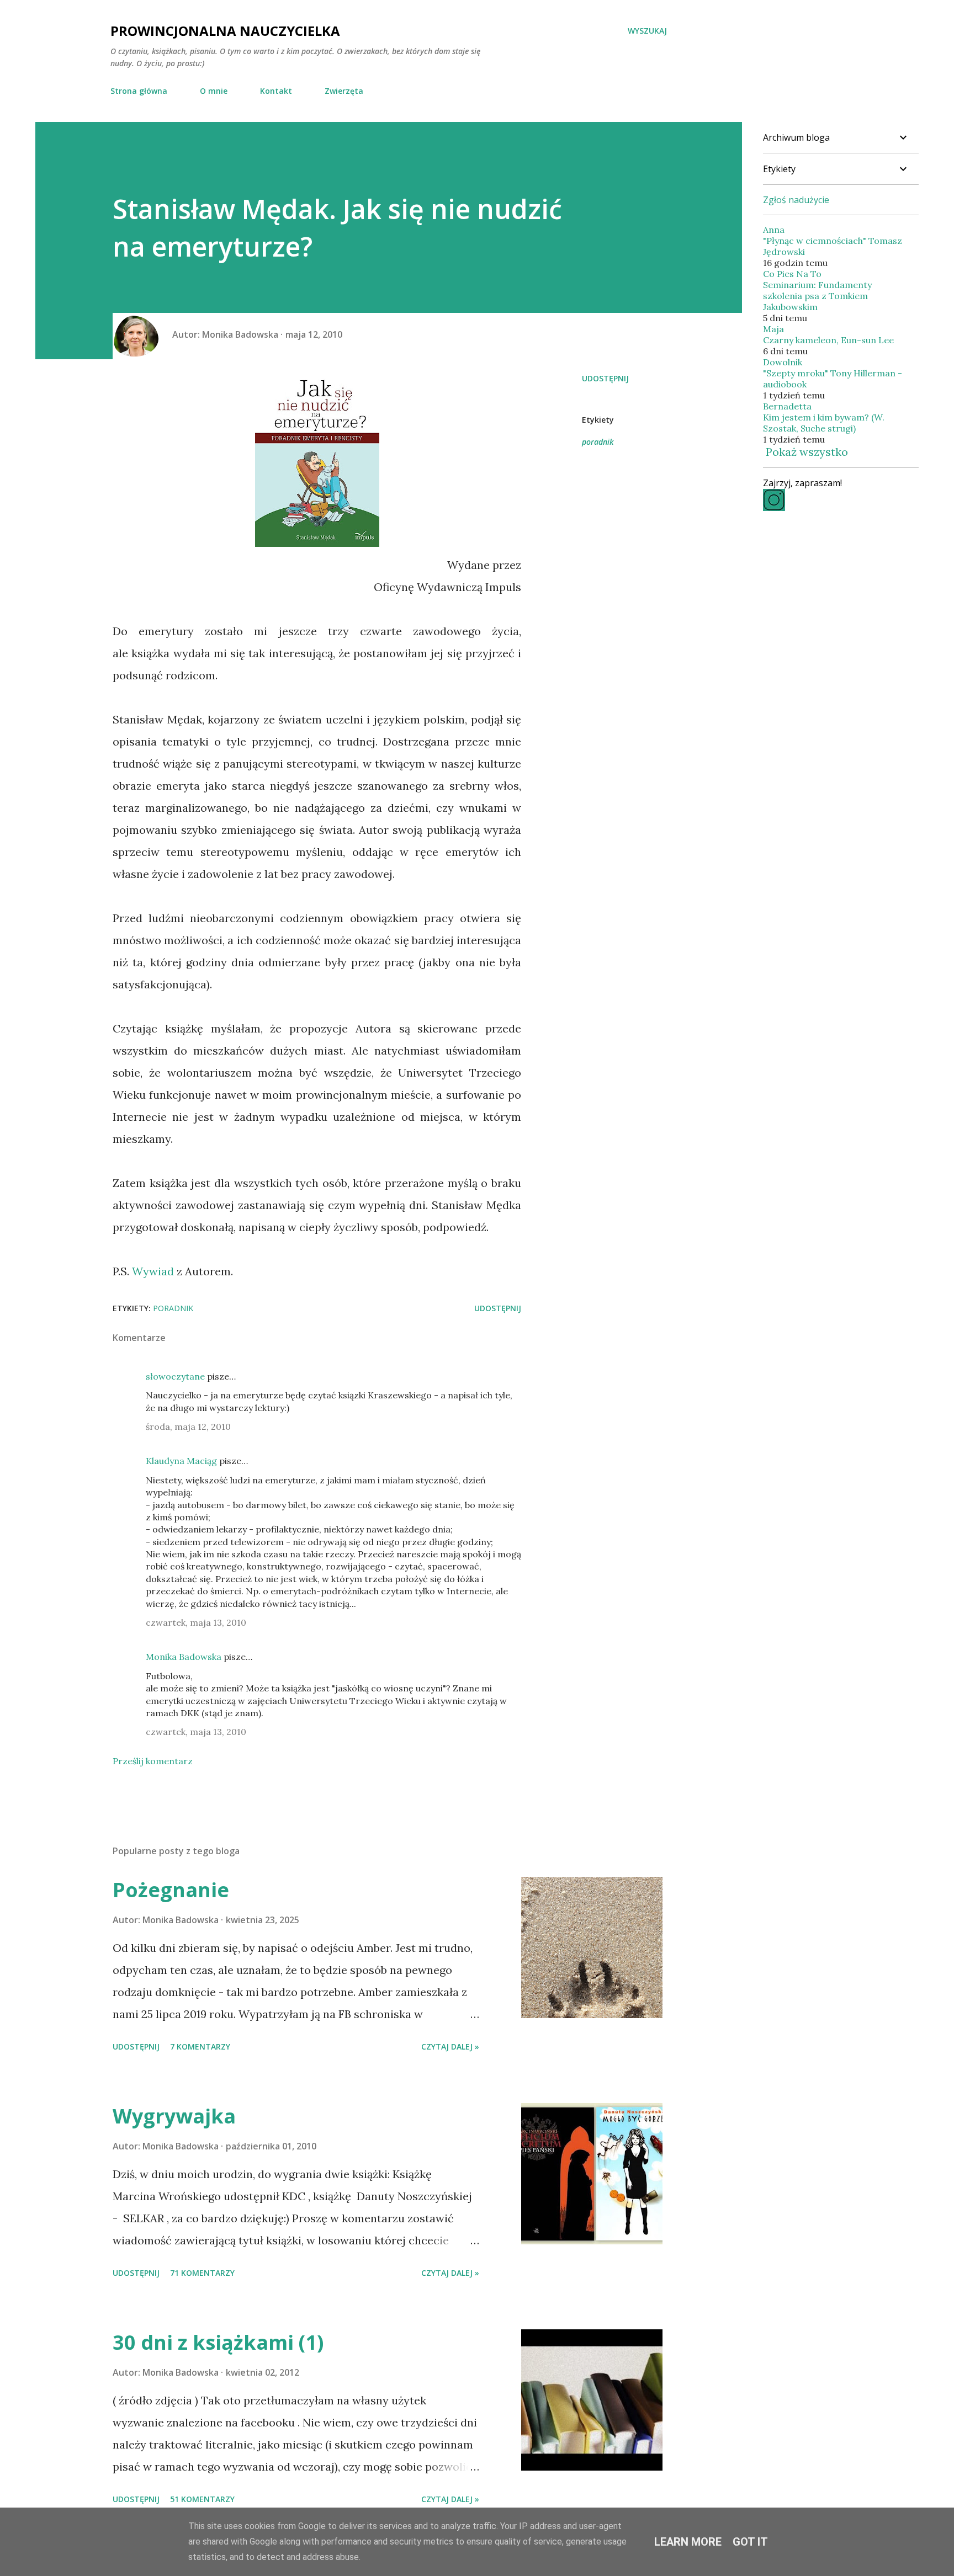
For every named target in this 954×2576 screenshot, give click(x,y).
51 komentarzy (202, 2499)
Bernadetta (787, 406)
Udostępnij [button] (605, 378)
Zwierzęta (344, 91)
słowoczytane (175, 1376)
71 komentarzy (202, 2273)
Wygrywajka (174, 2116)
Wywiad (153, 1271)
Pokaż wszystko (807, 452)
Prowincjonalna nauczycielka (225, 31)
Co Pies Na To (792, 274)
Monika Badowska (184, 1657)
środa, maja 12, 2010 (188, 1427)
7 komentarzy (200, 2047)
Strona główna (139, 91)
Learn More (688, 2542)
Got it (750, 2542)
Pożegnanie (171, 1890)
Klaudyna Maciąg (181, 1461)
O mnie (214, 91)
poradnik (598, 442)
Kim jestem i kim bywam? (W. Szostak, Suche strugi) (824, 423)
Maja (773, 329)
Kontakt (276, 91)
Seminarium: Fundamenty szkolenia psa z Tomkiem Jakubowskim (817, 296)
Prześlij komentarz (153, 1761)
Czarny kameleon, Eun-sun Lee (828, 340)
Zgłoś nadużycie (796, 200)
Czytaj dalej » (450, 2047)
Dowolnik (783, 362)
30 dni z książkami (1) (218, 2342)
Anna (774, 230)
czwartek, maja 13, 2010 (196, 1622)
